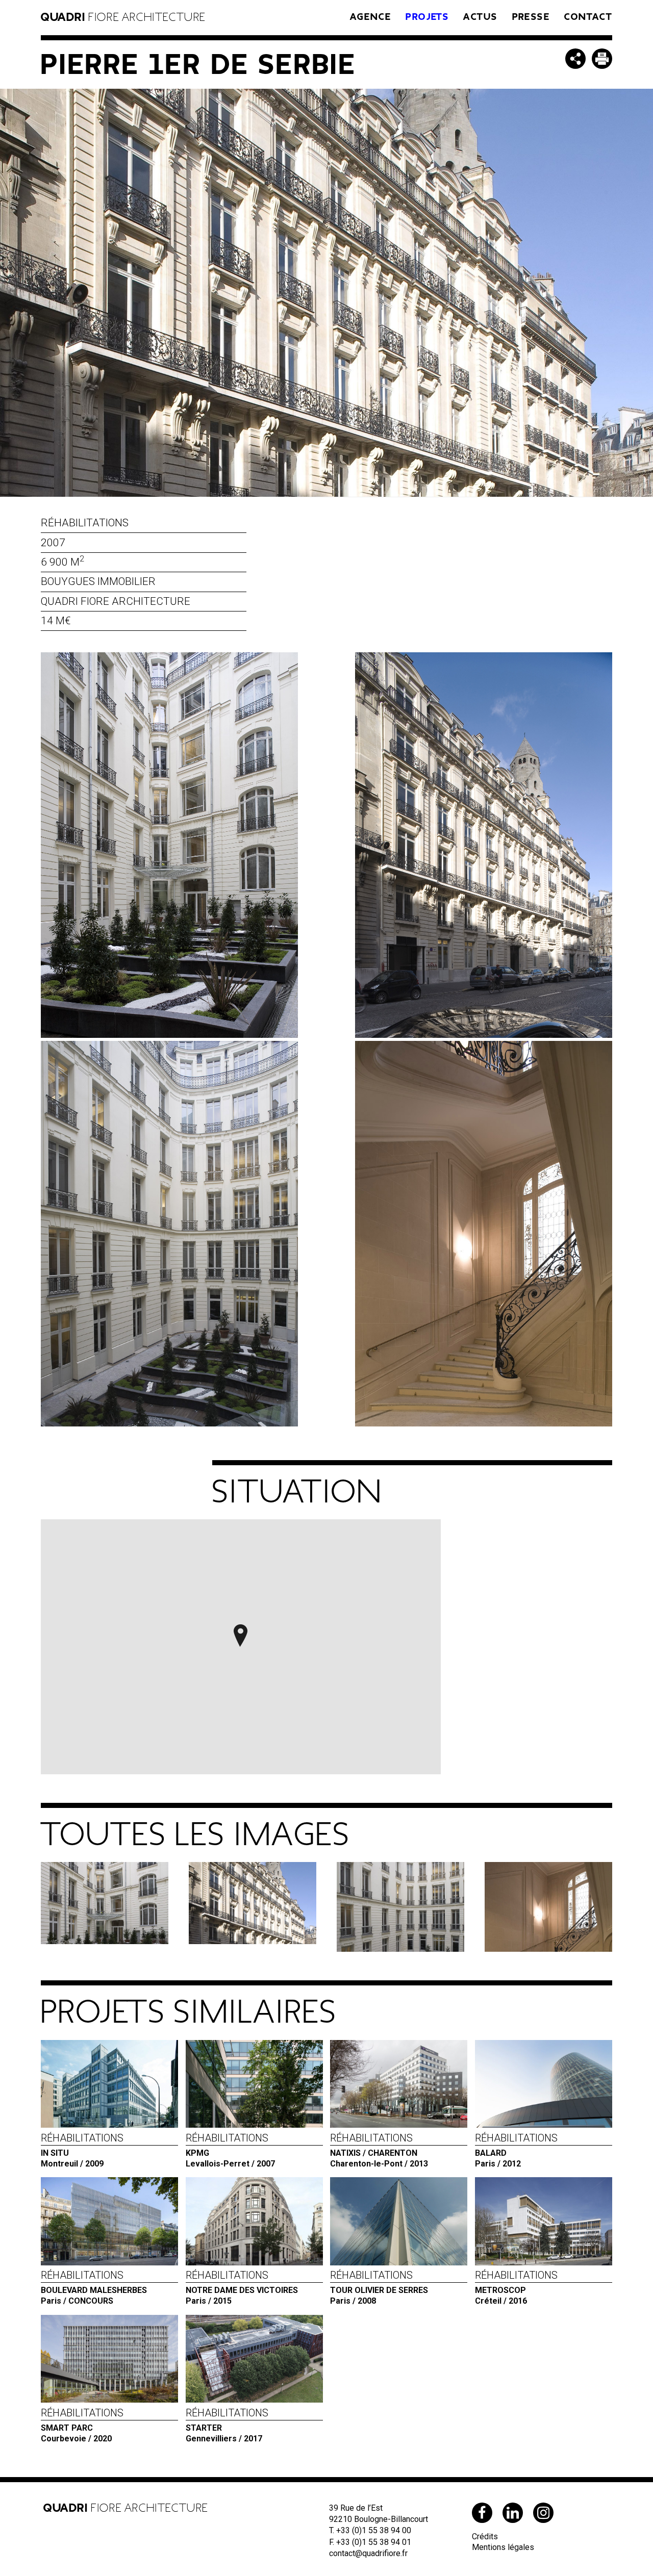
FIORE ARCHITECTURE (123, 17)
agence (371, 17)
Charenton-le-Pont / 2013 (379, 2150)
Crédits (485, 2536)
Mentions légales (503, 2547)
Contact (588, 17)
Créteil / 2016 (516, 2287)
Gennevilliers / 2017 (227, 2425)
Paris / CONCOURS (94, 2287)
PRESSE (531, 17)
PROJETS (427, 17)
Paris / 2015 (242, 2287)
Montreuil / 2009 (82, 2150)
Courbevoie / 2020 (82, 2425)
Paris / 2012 (516, 2150)
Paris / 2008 (379, 2287)
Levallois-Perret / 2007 (230, 2150)
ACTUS (480, 17)
